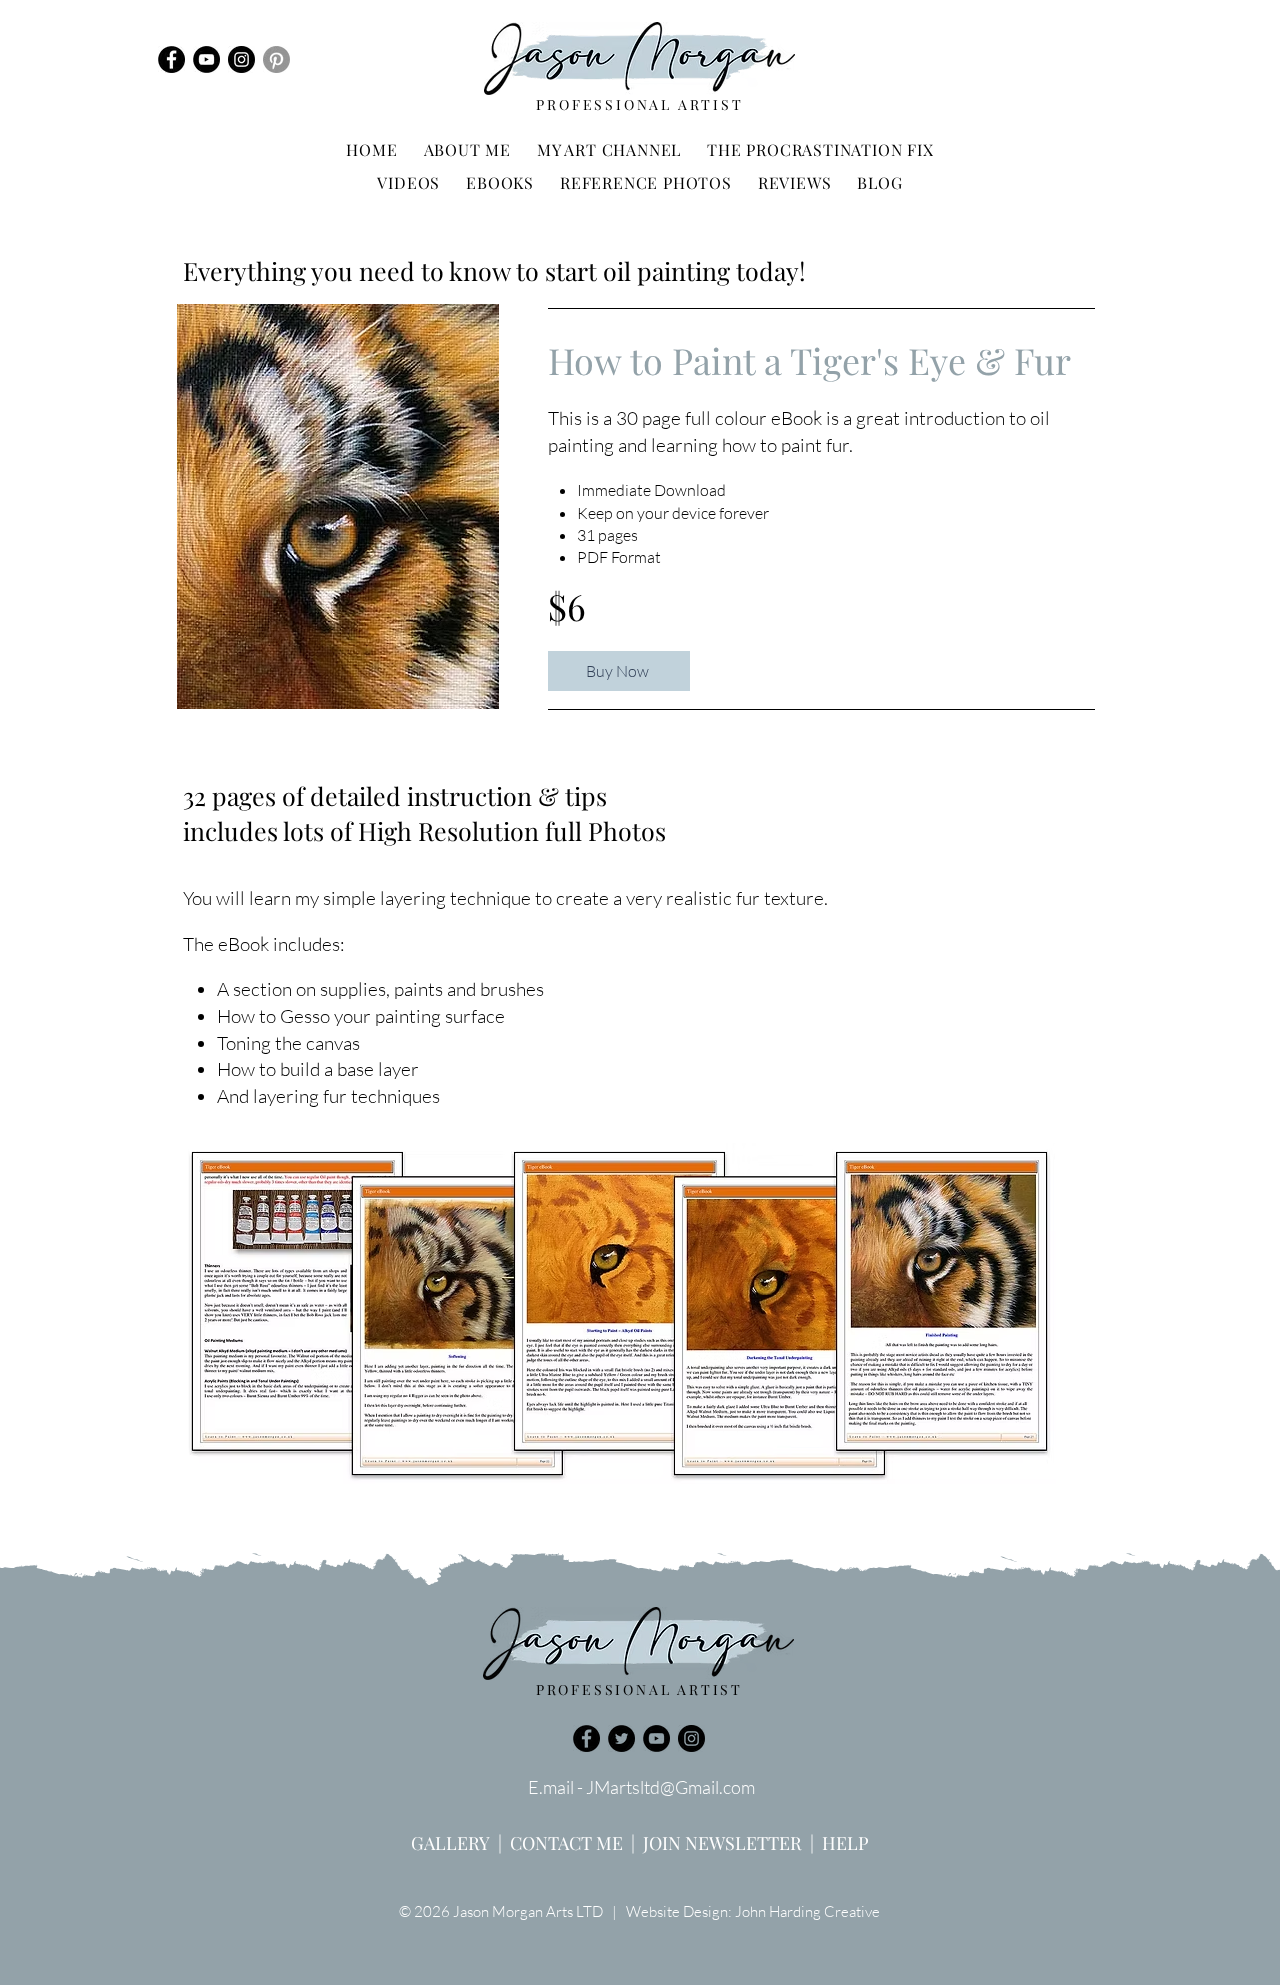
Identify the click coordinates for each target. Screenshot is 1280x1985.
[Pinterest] (276, 59)
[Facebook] (171, 59)
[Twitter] (621, 1738)
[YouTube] (206, 59)
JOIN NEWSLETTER (722, 1843)
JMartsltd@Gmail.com (670, 1787)
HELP (845, 1843)
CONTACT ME (566, 1843)
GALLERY (450, 1843)
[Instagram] (241, 59)
